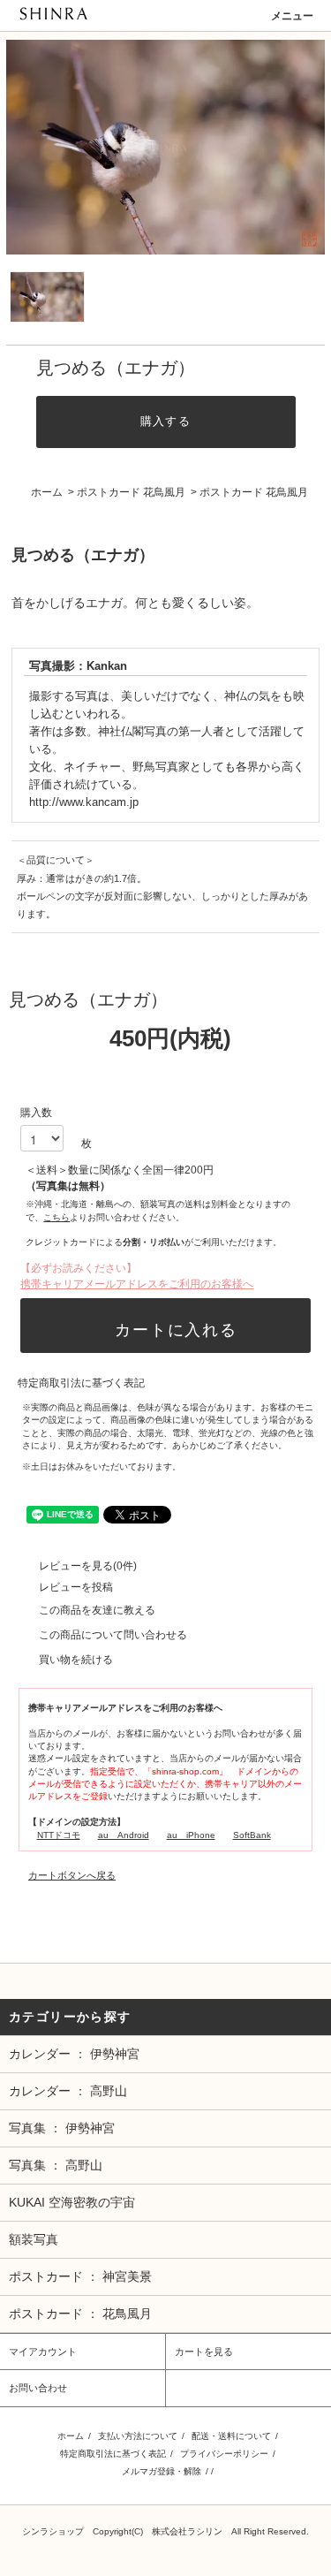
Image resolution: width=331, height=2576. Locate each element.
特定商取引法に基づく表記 (81, 1383)
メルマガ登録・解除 (162, 2471)
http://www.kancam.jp (84, 802)
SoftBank (252, 1835)
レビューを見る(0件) (88, 1566)
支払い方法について (138, 2436)
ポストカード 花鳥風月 (131, 492)
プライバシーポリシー (224, 2454)
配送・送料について (231, 2436)
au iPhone (191, 1835)
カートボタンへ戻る (72, 1875)
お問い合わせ (38, 2388)
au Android (124, 1835)
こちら (56, 1217)
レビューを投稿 (76, 1587)
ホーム (47, 492)
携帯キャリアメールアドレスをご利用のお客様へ (137, 1284)
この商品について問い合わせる (113, 1635)
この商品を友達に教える (97, 1610)
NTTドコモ (59, 1835)
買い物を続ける (76, 1660)
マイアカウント (43, 2352)
